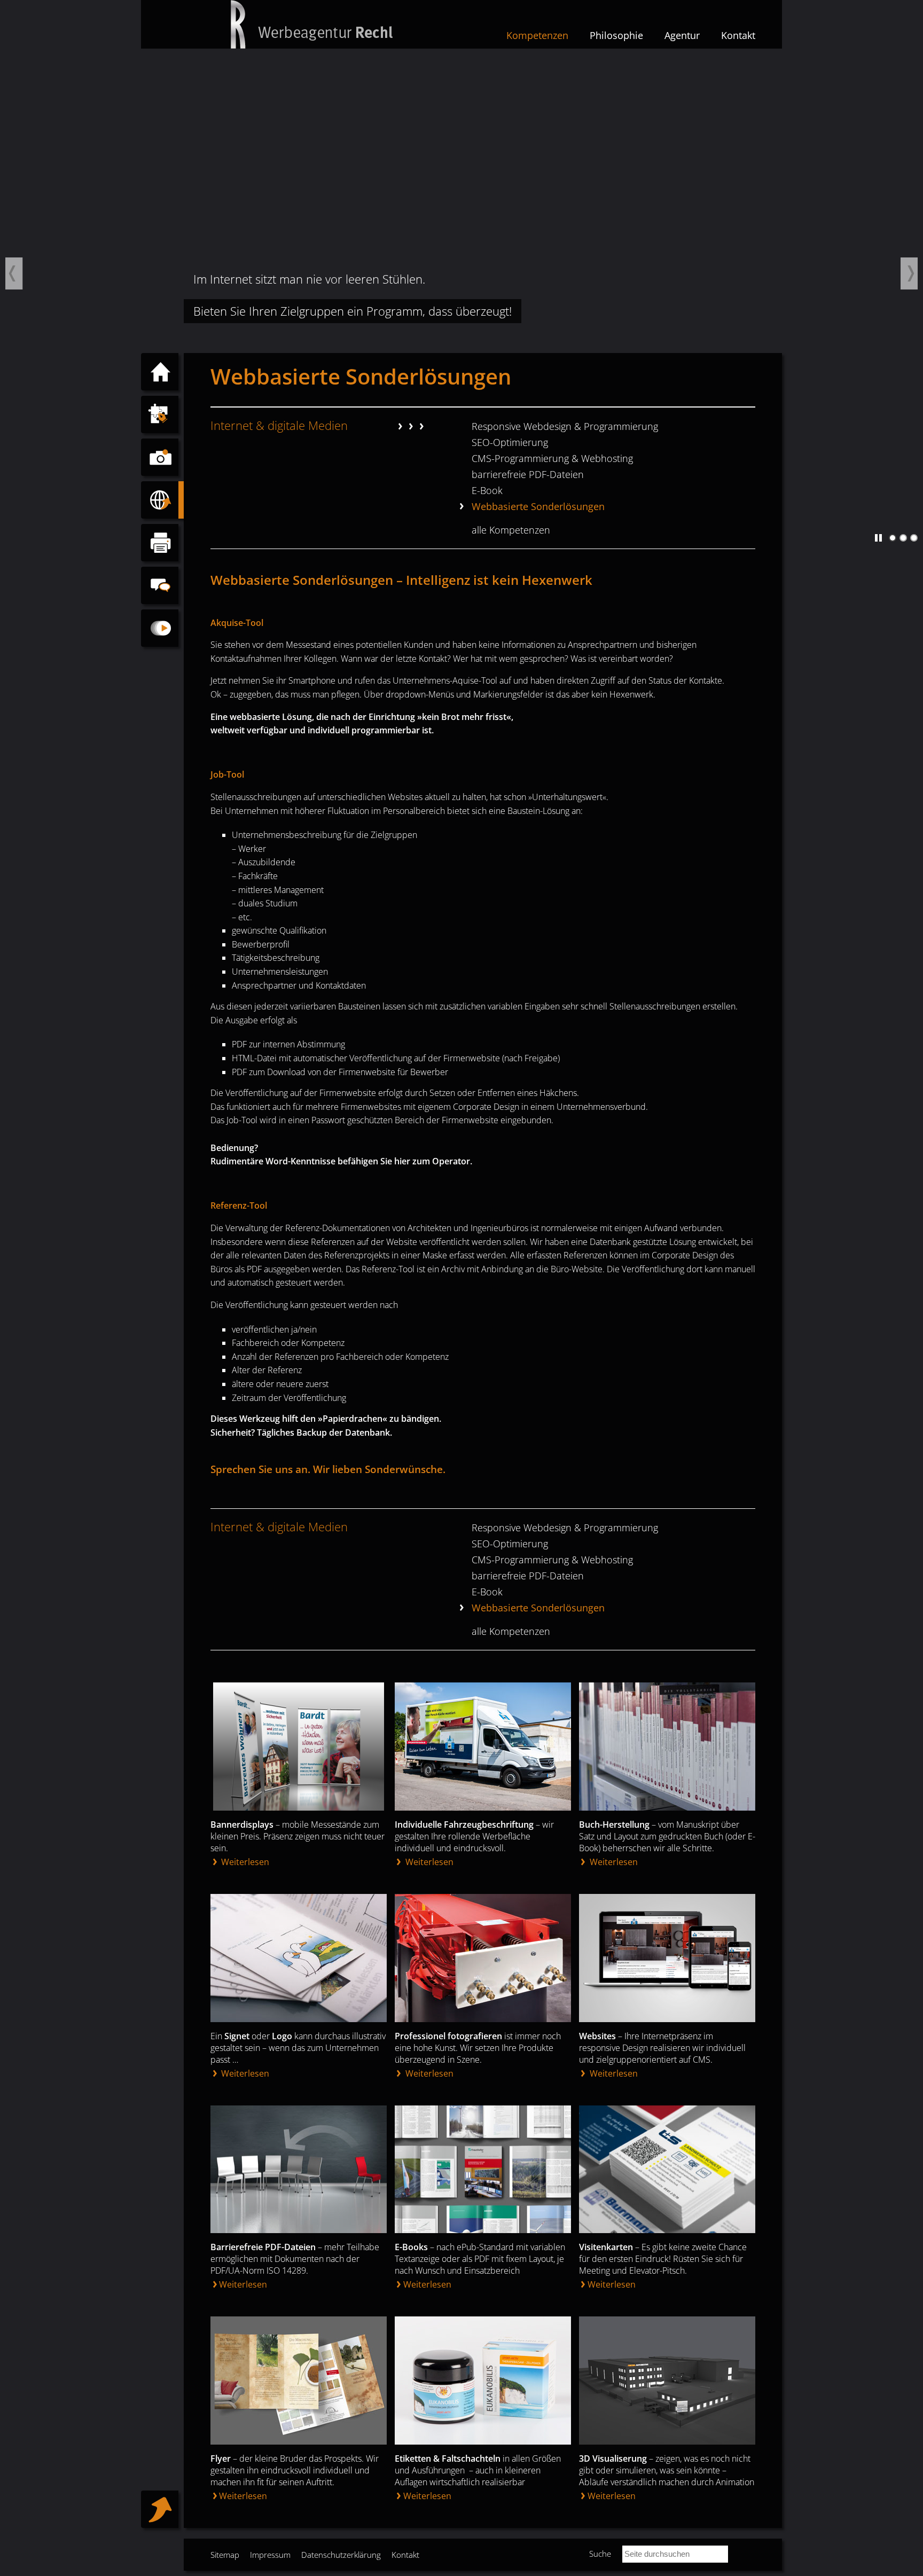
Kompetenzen (537, 35)
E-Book (487, 490)
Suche (600, 2554)
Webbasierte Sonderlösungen (538, 506)
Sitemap (225, 2555)
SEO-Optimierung (510, 442)
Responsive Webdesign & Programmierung (565, 426)
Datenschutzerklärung (341, 2555)
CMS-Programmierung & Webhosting (552, 458)
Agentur (682, 35)
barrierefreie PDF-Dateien (528, 474)
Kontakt (738, 35)
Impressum (270, 2555)
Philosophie (616, 35)
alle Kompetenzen (511, 530)
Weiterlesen (244, 1862)
